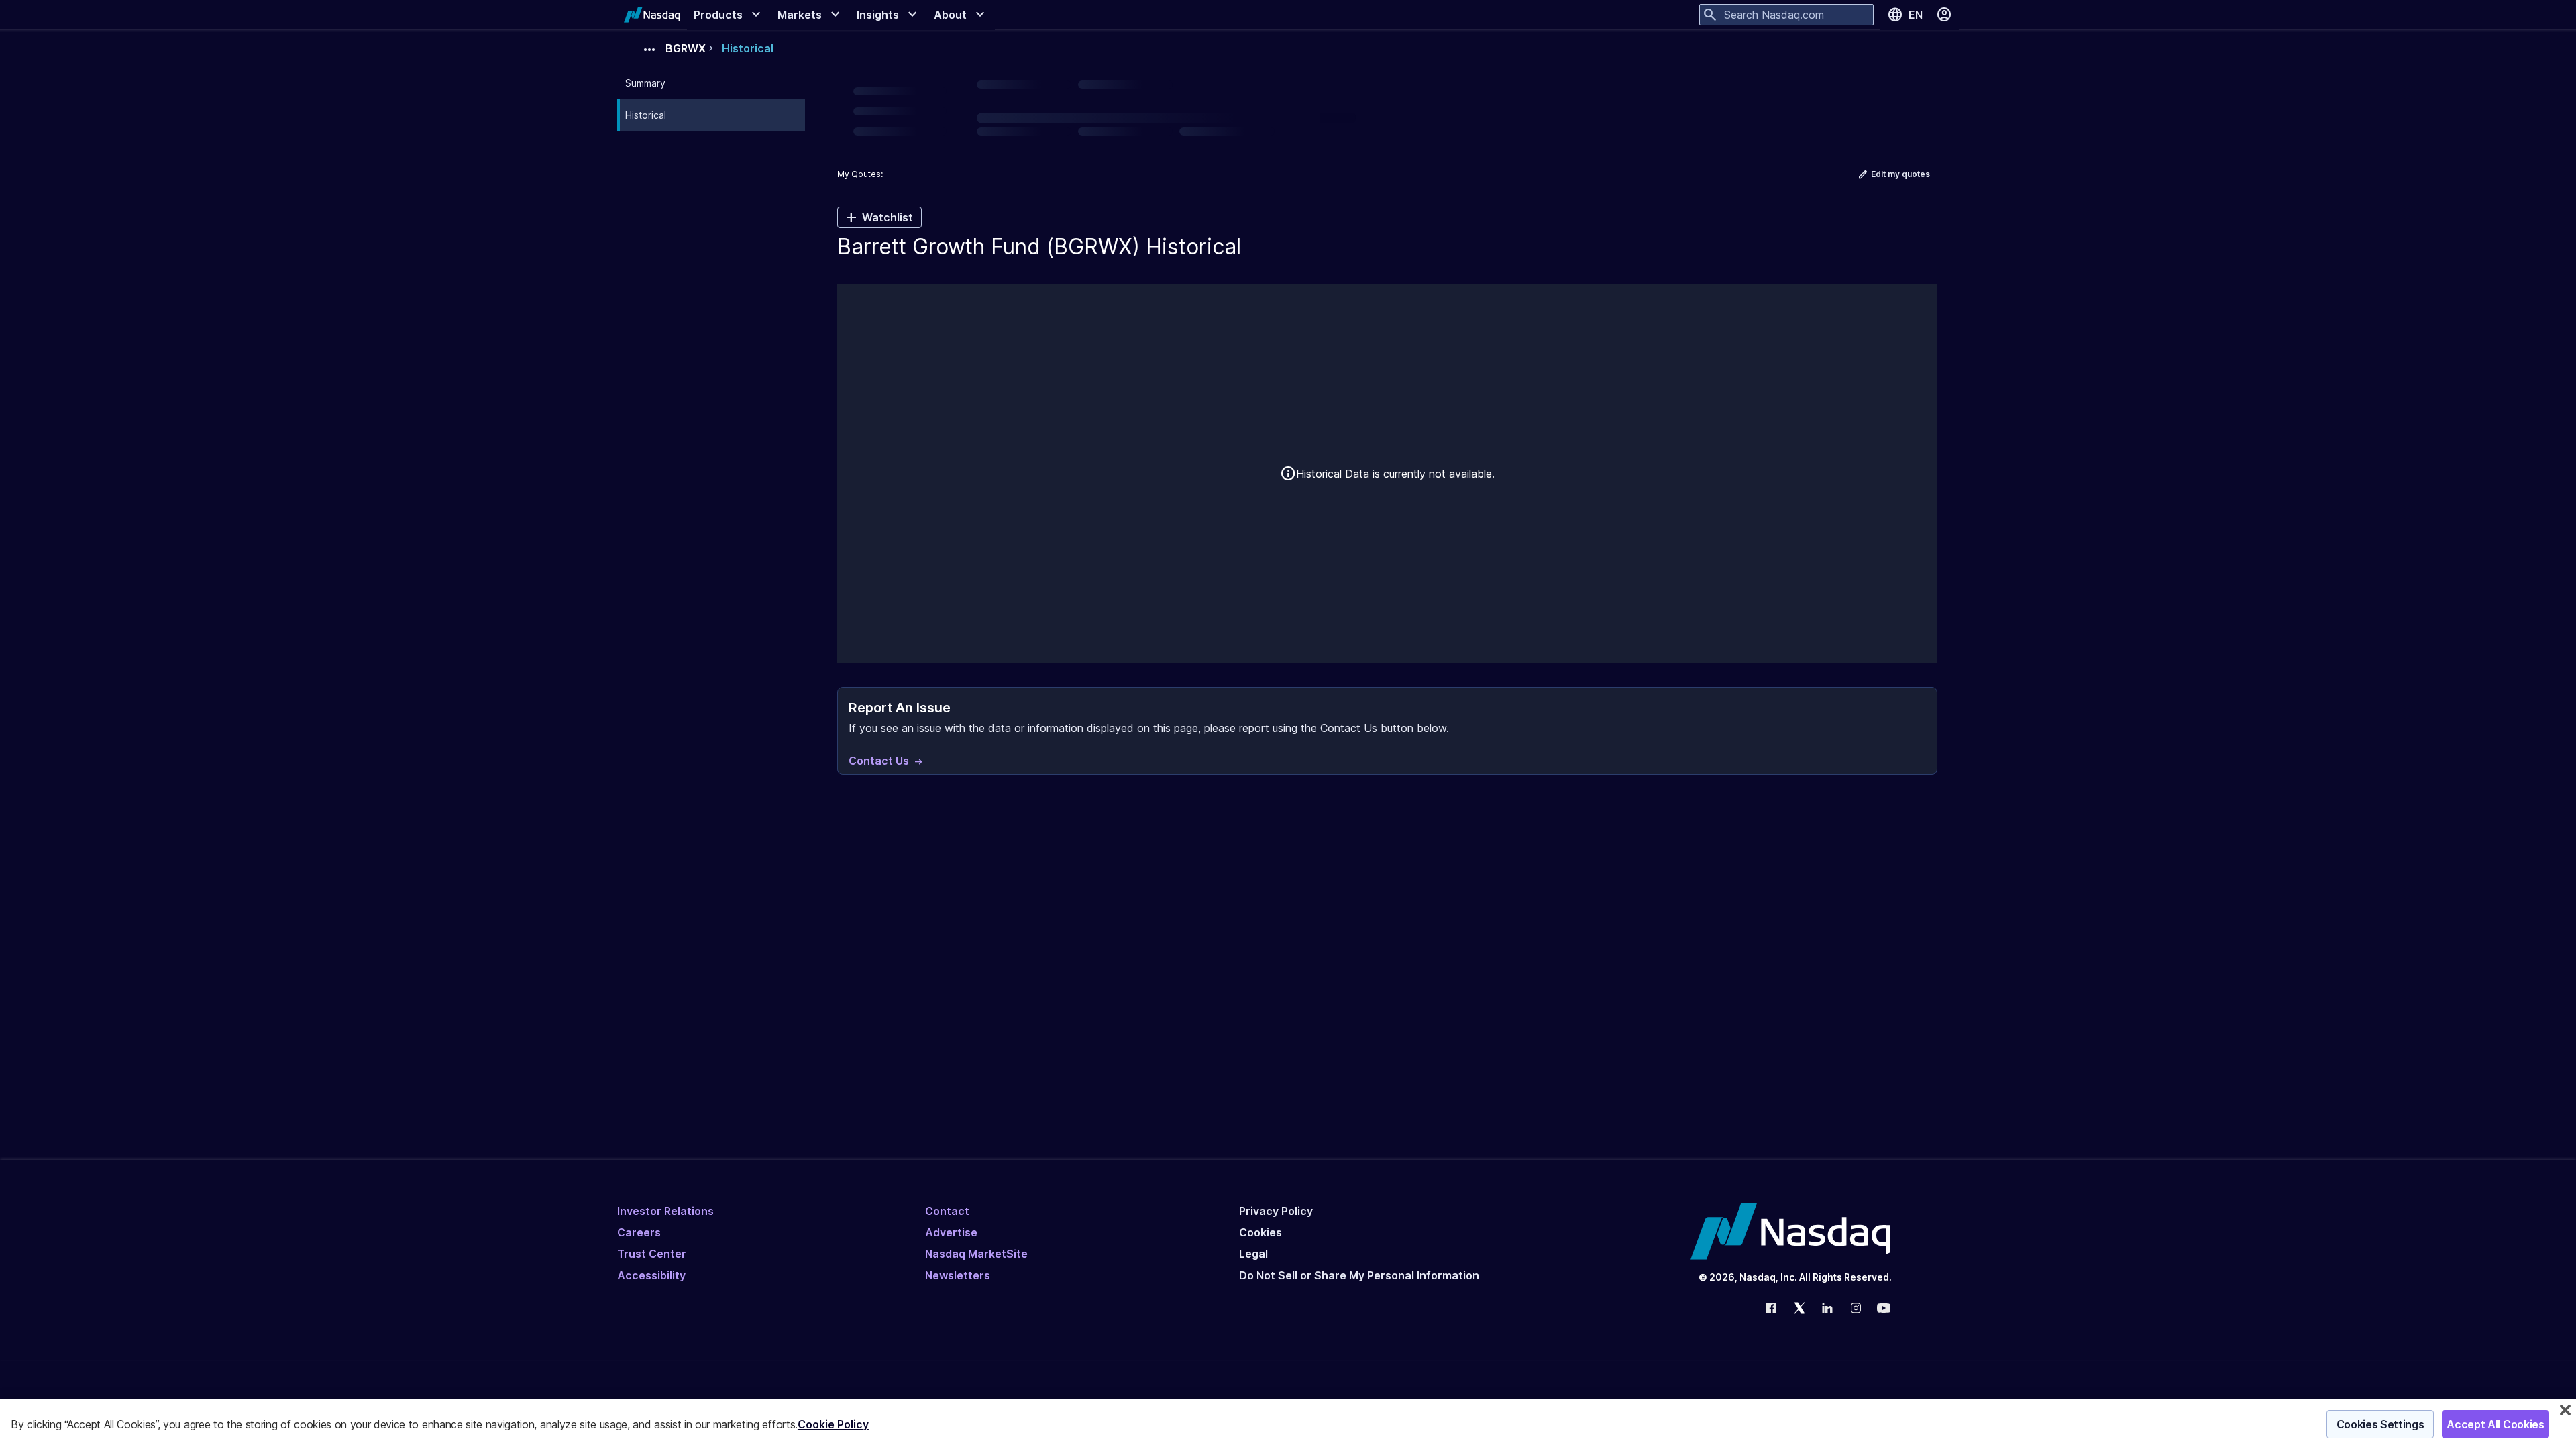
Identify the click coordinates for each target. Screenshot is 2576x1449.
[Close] (2565, 1410)
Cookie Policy (833, 1424)
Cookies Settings (2380, 1424)
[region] (1288, 1424)
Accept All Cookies (2495, 1424)
